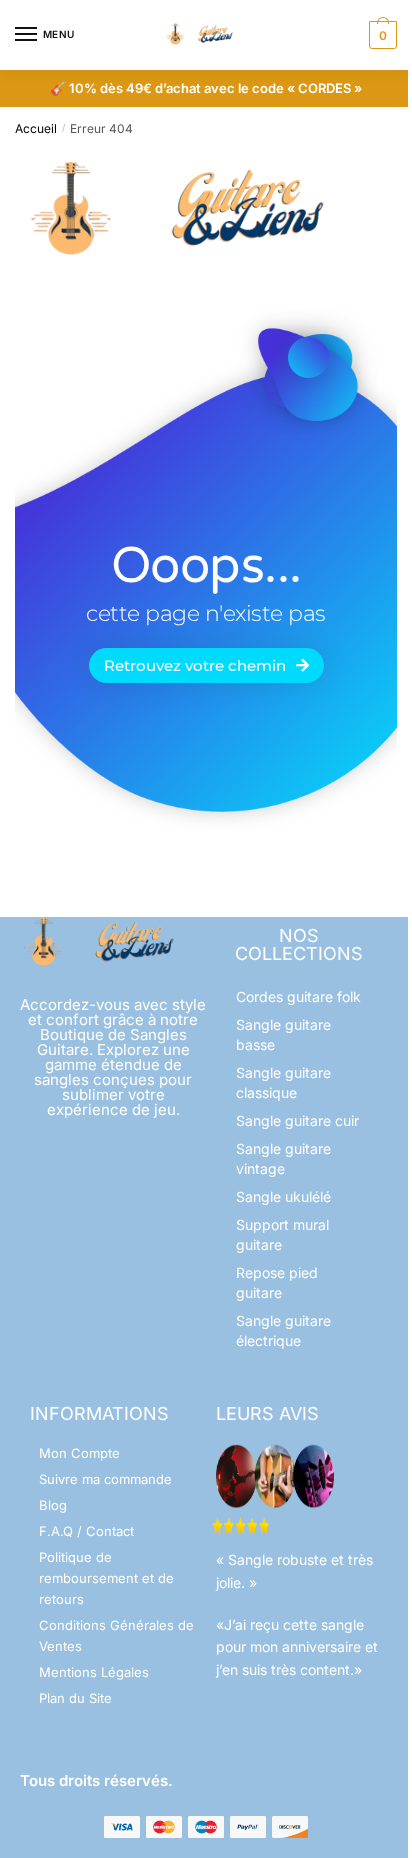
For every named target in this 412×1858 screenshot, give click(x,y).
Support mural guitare (282, 1234)
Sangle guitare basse (283, 1034)
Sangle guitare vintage (283, 1158)
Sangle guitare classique (283, 1082)
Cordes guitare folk (298, 996)
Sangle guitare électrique (283, 1330)
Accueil (36, 128)
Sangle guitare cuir (297, 1120)
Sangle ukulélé (283, 1196)
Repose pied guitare (277, 1282)
